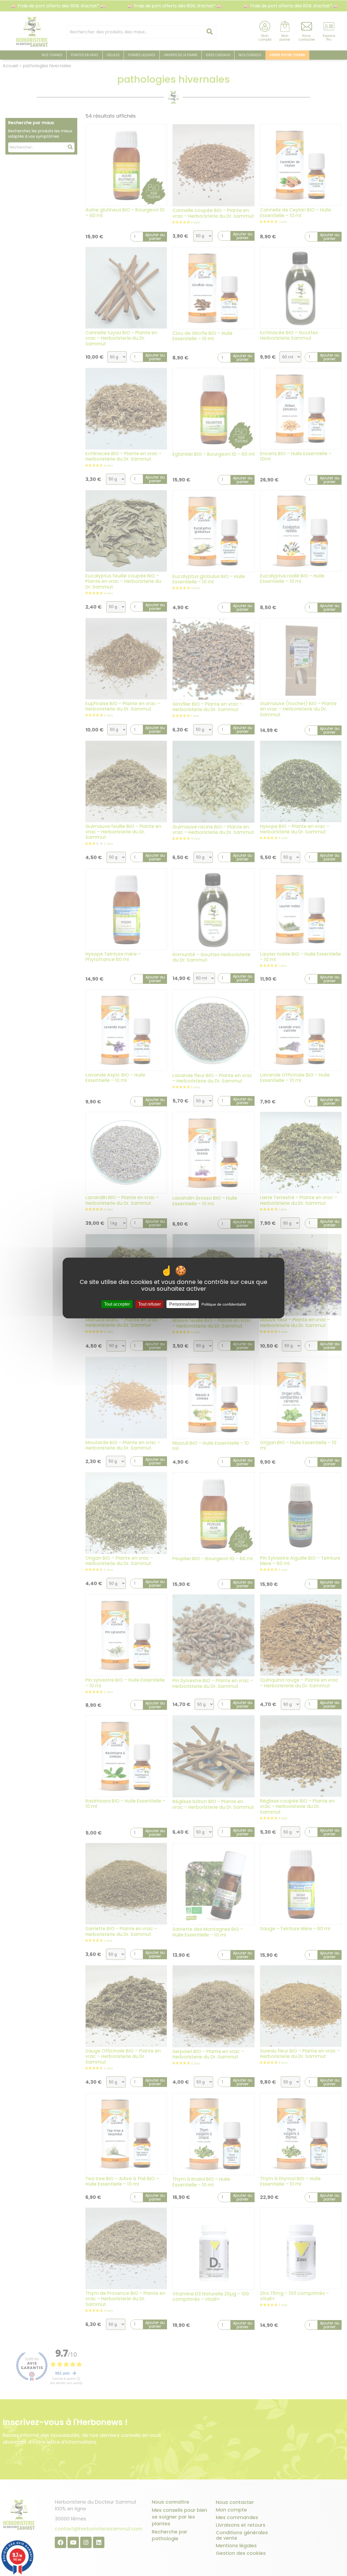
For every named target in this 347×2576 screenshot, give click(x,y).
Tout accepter (117, 1304)
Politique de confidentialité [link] (224, 1304)
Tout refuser (150, 1304)
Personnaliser (183, 1304)
